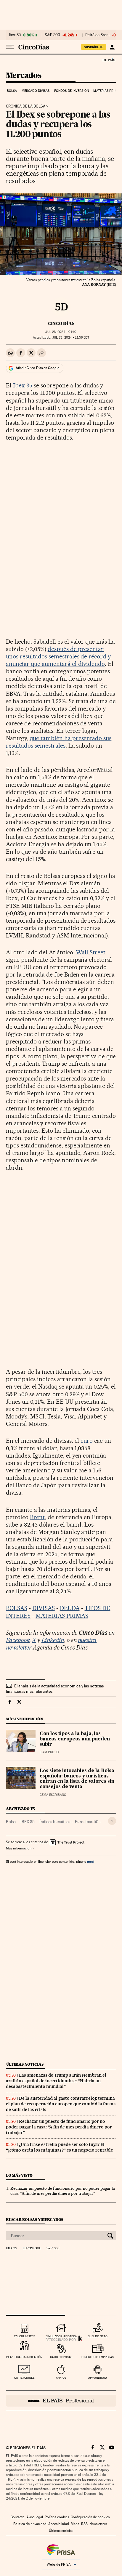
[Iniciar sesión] (112, 47)
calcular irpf (24, 2336)
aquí (91, 1861)
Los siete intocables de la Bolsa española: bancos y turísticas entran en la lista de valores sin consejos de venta (77, 1779)
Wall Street (91, 952)
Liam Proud (49, 1752)
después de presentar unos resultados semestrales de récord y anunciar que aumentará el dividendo (58, 656)
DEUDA (70, 1608)
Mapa (75, 2524)
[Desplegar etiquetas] (112, 1821)
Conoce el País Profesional (61, 2401)
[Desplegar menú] (10, 47)
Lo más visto (19, 2175)
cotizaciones (24, 2378)
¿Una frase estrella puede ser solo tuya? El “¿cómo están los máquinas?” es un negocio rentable (60, 2147)
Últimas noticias (25, 2064)
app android (98, 2378)
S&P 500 (52, 35)
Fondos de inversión (72, 91)
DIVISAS (44, 1608)
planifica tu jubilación (24, 2357)
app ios (61, 2378)
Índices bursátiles (55, 1822)
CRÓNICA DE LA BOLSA (26, 106)
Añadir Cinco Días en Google (37, 368)
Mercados (24, 76)
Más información (19, 1848)
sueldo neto (98, 2336)
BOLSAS (17, 1608)
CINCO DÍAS (61, 323)
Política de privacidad (30, 2524)
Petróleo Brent (97, 35)
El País (109, 60)
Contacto (18, 2517)
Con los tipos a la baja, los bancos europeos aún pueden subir (75, 1739)
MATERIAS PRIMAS (62, 1616)
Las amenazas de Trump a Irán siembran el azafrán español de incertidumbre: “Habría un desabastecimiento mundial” (56, 2081)
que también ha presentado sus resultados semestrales (59, 742)
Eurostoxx (32, 2248)
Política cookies (57, 2517)
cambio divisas (61, 2357)
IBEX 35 (28, 1822)
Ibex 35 (15, 35)
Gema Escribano (53, 1795)
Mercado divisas (36, 91)
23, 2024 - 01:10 (61, 332)
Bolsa (12, 91)
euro (87, 1441)
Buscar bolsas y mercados (34, 2220)
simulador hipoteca (61, 2336)
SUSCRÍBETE (94, 47)
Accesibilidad (59, 2524)
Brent (37, 1517)
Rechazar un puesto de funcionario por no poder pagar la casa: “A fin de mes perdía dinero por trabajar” (59, 2127)
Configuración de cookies (90, 2517)
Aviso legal (35, 2517)
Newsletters (98, 2524)
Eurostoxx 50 (87, 1822)
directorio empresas (98, 2357)
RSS (84, 2524)
